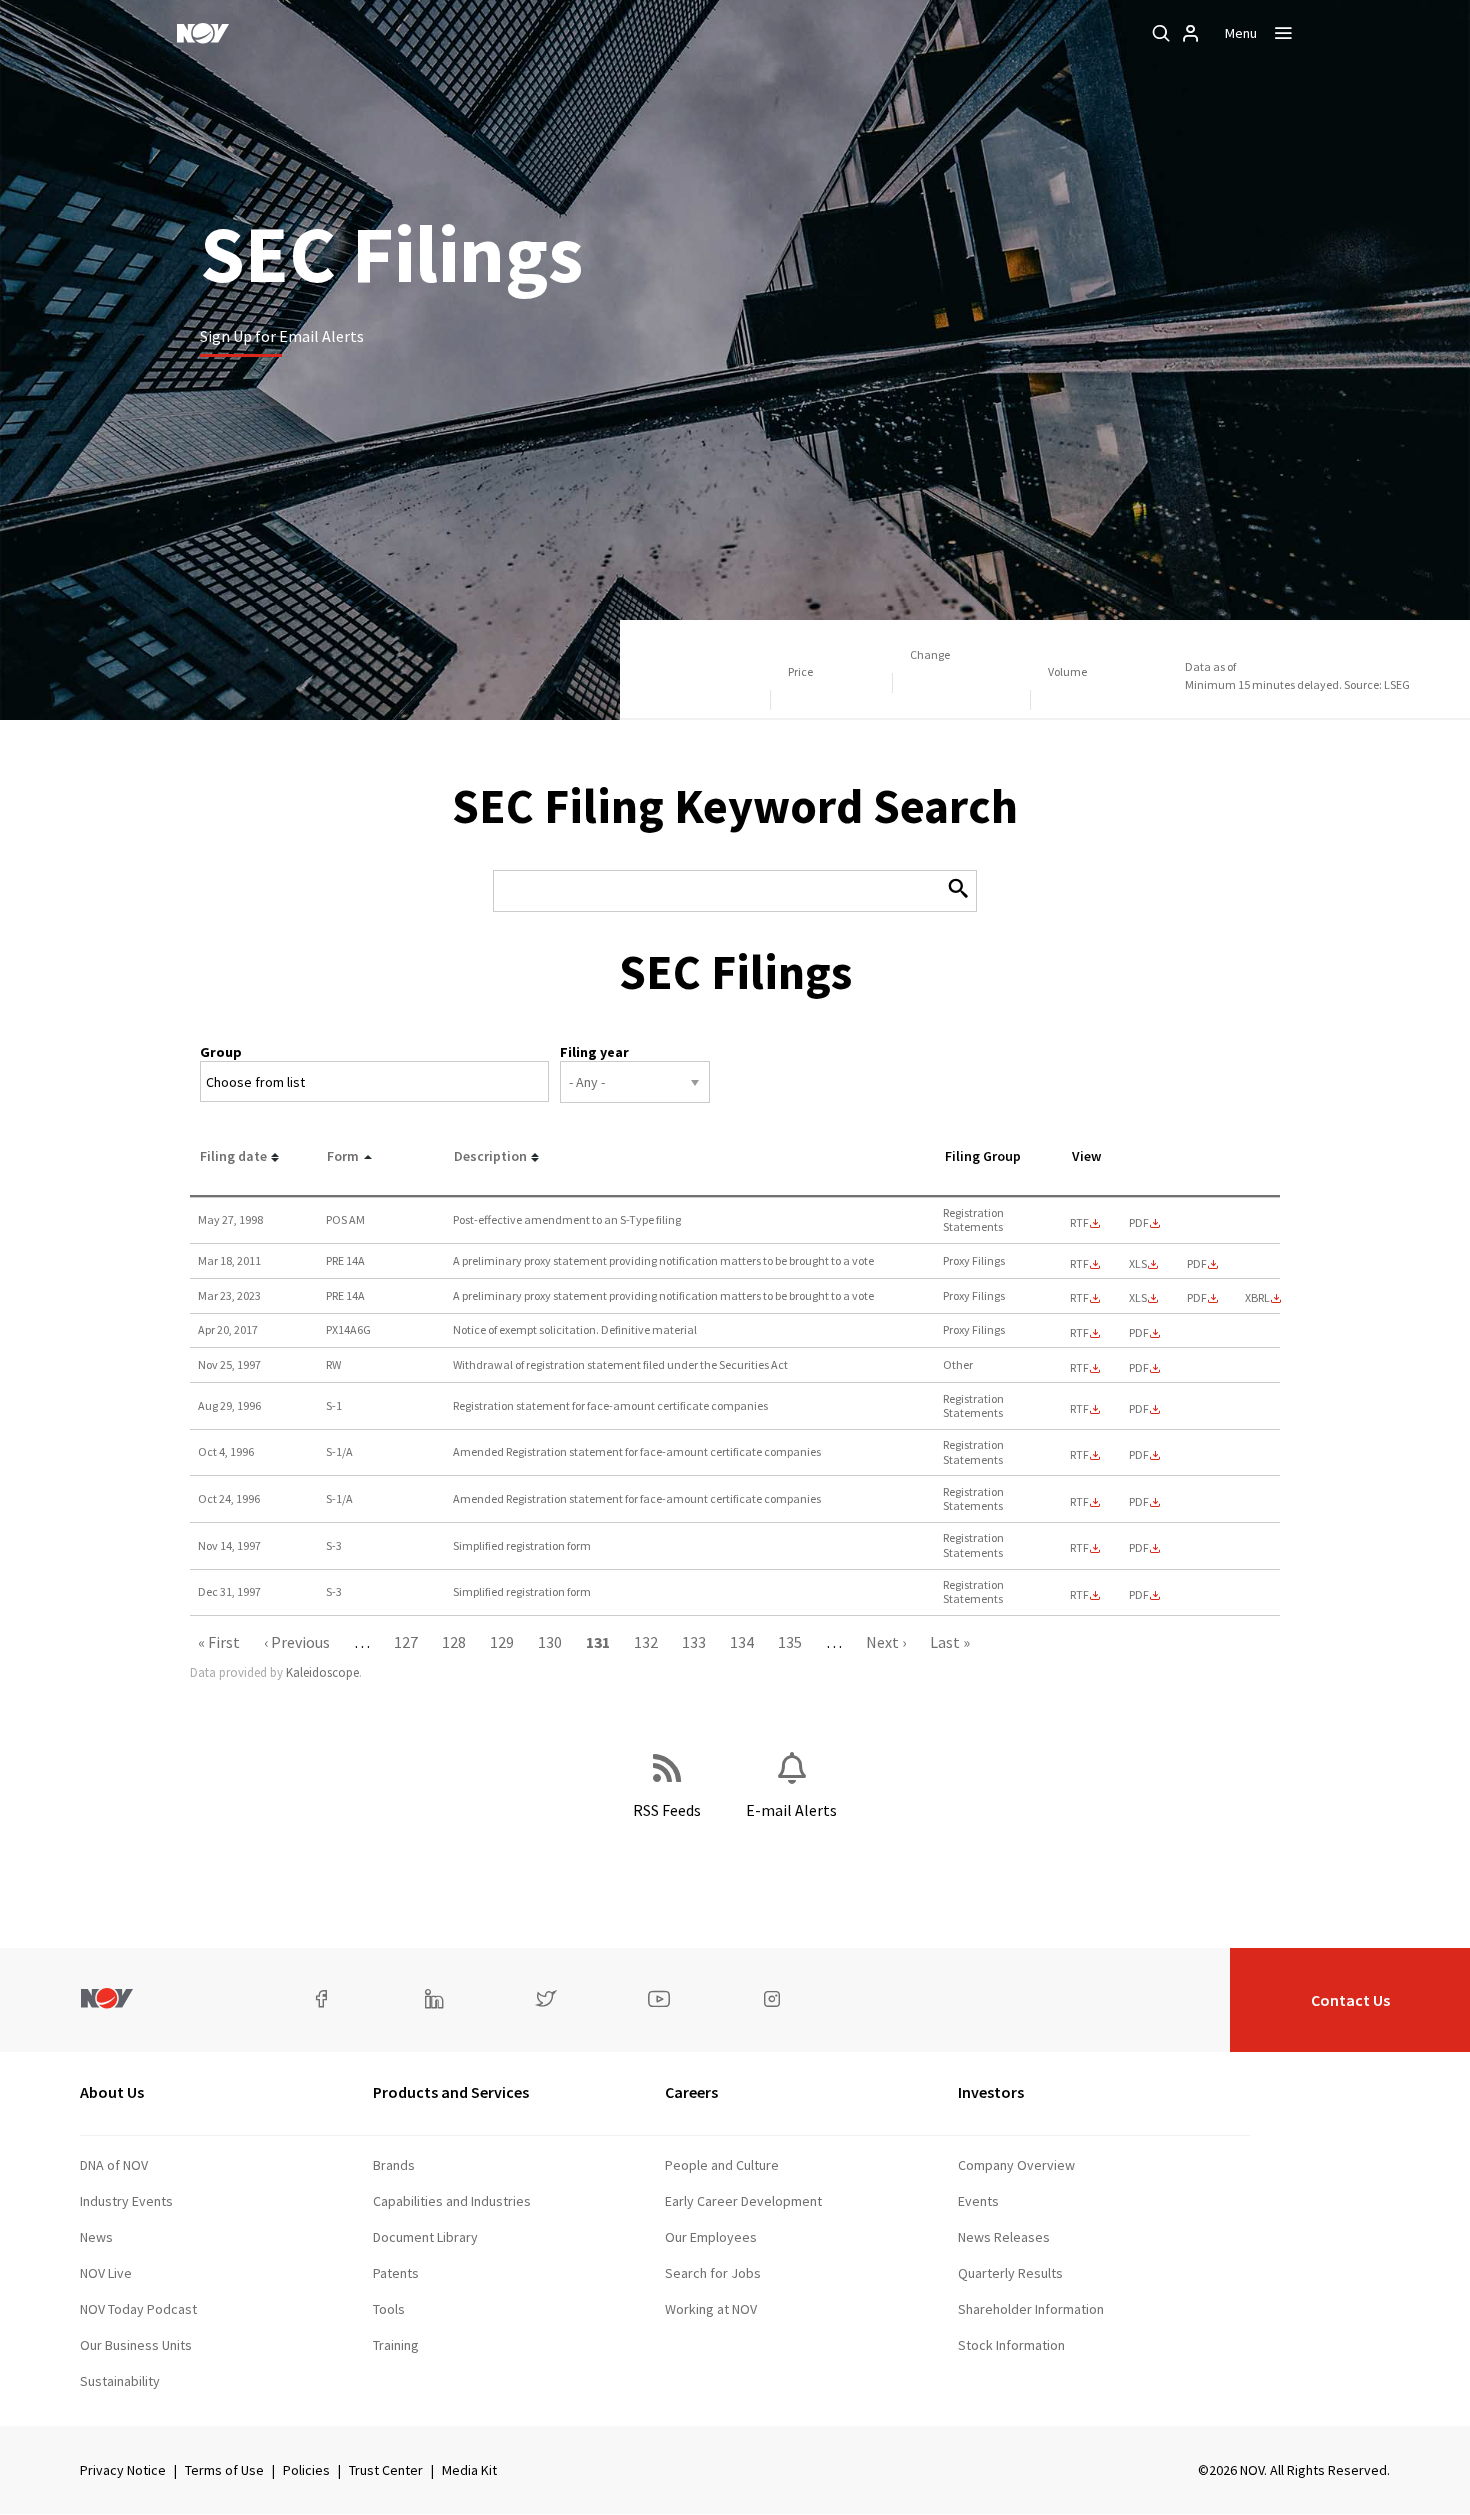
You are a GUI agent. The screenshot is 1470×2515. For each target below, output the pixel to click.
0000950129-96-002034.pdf (1139, 1409)
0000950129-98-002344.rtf (1079, 1223)
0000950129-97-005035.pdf (1139, 1368)
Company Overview (1016, 2165)
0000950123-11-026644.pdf (1197, 1264)
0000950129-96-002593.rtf (1079, 1502)
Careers (691, 2092)
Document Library (425, 2237)
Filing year (594, 1052)
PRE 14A (345, 1260)
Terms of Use (224, 2470)
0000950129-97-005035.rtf (1079, 1368)
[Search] (1161, 33)
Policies (306, 2470)
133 (694, 1642)
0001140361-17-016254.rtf (1079, 1333)
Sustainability (120, 2381)
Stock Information (1011, 2345)
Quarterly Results (1010, 2273)
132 (646, 1642)
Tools (389, 2309)
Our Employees (711, 2237)
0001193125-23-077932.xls (1138, 1298)
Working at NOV (711, 2309)
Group (221, 1052)
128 (454, 1642)
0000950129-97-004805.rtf (1079, 1548)
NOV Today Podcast (138, 2309)
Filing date (233, 1156)
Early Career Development (743, 2201)
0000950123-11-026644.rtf (1079, 1264)
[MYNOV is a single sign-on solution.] (1191, 33)
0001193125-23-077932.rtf (1079, 1298)
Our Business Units (136, 2345)
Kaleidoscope (322, 1672)
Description (490, 1156)
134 (742, 1642)
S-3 (334, 1545)
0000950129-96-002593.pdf (1139, 1502)
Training (396, 2345)
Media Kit (469, 2470)
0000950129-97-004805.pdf (1139, 1548)
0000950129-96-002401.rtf (1079, 1455)
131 (598, 1642)
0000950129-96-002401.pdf (1139, 1455)
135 (790, 1642)
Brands (394, 2165)
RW (333, 1364)
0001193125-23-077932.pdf (1197, 1298)
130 (550, 1642)
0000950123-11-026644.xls (1138, 1264)
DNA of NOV (114, 2165)
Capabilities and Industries (452, 2201)
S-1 (334, 1405)
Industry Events (126, 2201)
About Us (112, 2092)
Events (978, 2201)
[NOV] (203, 33)
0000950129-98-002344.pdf (1139, 1223)
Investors (991, 2092)
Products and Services (451, 2092)
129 (502, 1642)
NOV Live (106, 2273)
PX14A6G (348, 1329)
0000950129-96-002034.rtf (1079, 1409)
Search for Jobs (713, 2273)
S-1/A (339, 1451)
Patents (396, 2273)
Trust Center (386, 2470)
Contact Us (1350, 2000)
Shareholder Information (1031, 2309)
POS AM (345, 1219)
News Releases (1004, 2237)
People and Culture (722, 2165)
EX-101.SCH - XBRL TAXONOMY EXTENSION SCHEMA (1257, 1298)
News (96, 2237)
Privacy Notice (123, 2470)
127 (406, 1642)
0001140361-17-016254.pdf (1139, 1333)
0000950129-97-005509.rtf (1079, 1595)
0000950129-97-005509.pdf (1139, 1595)
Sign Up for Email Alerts (282, 336)
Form (343, 1156)
